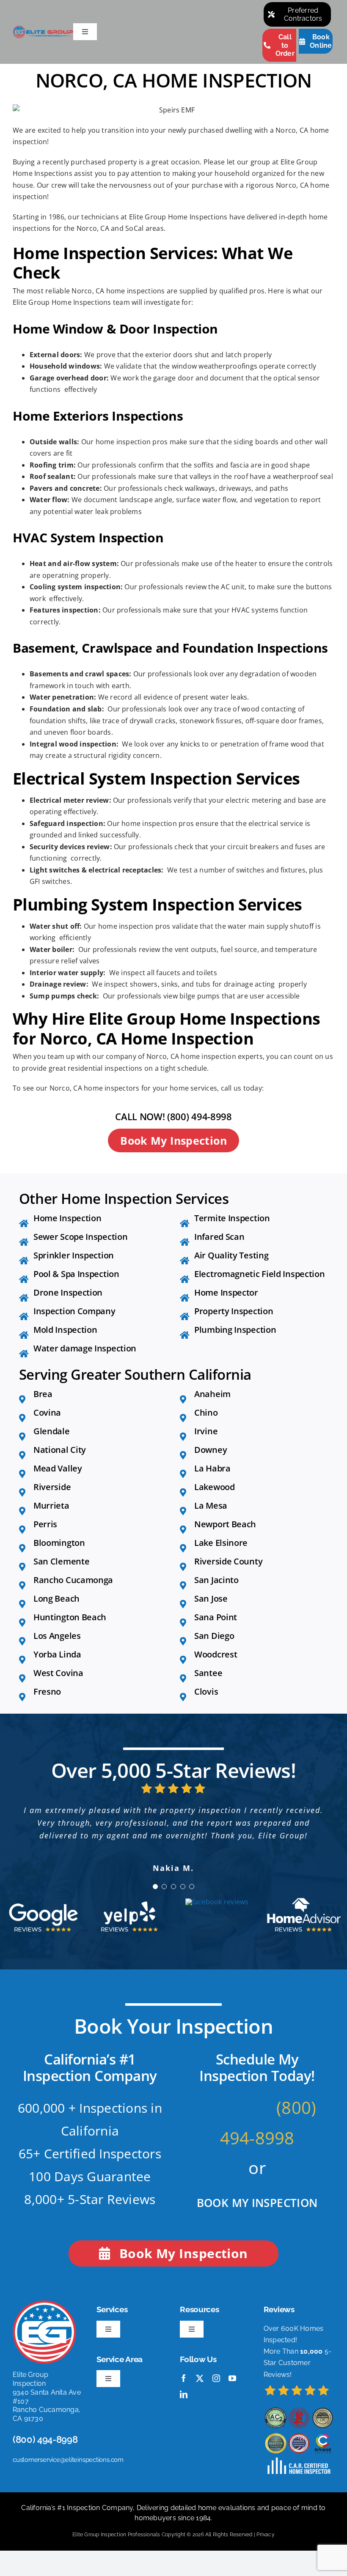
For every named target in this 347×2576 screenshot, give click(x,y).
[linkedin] (184, 2394)
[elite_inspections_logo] (43, 29)
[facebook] (184, 2378)
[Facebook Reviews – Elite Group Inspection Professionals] (217, 1902)
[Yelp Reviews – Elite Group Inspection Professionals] (130, 1901)
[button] (155, 1887)
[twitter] (200, 2378)
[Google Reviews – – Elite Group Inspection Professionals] (43, 1901)
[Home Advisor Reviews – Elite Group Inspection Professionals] (304, 1901)
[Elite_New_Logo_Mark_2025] (44, 2304)
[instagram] (216, 2378)
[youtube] (232, 2378)
